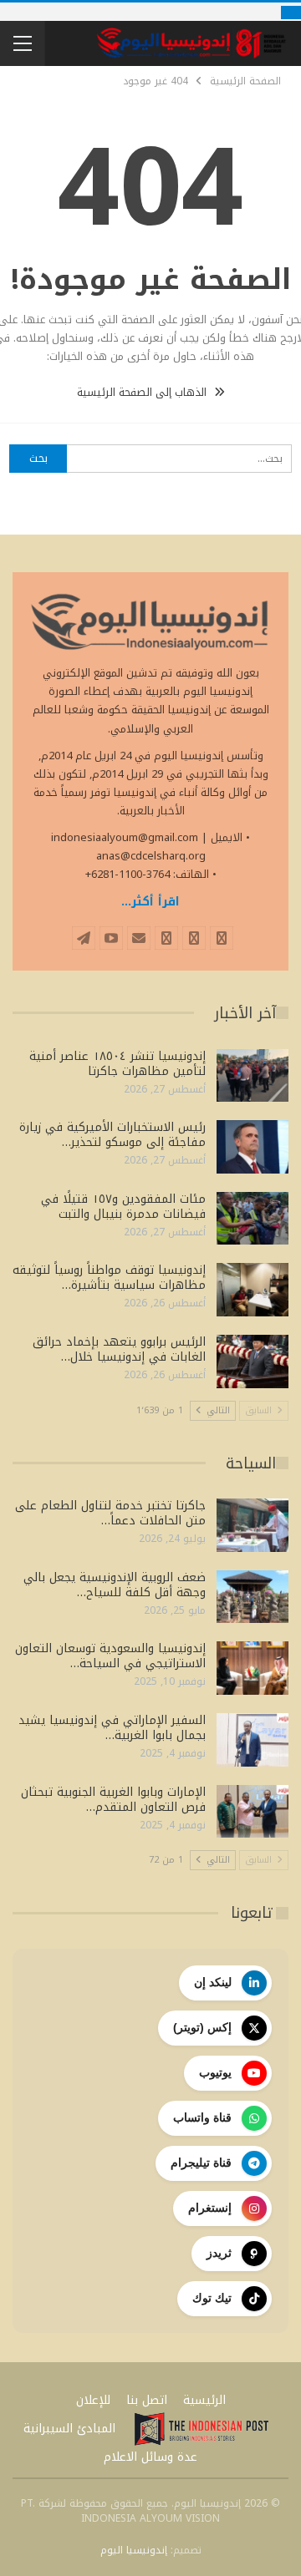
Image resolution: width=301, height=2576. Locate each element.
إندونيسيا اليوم (134, 2550)
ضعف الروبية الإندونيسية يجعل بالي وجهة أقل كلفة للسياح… (115, 1585)
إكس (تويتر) (202, 2027)
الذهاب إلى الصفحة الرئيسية (143, 392)
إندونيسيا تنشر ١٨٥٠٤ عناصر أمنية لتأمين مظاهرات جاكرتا (117, 1064)
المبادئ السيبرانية (69, 2429)
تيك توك (212, 2298)
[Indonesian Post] (202, 2429)
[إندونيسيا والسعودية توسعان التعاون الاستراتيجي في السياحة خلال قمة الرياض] (253, 1668)
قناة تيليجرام (201, 2163)
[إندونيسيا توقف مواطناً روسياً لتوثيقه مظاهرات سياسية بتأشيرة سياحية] (253, 1290)
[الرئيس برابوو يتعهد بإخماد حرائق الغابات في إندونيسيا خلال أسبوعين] (253, 1362)
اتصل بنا (147, 2400)
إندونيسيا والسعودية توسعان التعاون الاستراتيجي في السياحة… (110, 1656)
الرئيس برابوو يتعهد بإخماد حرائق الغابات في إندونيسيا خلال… (119, 1349)
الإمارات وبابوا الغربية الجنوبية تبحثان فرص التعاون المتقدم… (113, 1800)
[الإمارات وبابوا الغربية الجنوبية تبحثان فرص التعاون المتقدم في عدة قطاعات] (253, 1812)
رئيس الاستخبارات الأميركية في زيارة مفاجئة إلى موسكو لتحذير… (112, 1135)
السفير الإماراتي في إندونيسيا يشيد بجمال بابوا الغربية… (112, 1728)
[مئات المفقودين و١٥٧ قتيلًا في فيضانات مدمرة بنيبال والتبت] (253, 1219)
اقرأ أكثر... (150, 902)
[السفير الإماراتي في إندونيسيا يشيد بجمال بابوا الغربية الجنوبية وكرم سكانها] (253, 1740)
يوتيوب (215, 2072)
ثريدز (219, 2253)
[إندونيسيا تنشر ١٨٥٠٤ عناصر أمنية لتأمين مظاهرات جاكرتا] (253, 1076)
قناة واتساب (202, 2117)
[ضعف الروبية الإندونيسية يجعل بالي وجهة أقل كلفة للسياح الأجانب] (253, 1597)
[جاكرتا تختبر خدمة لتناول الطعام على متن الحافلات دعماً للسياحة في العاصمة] (253, 1525)
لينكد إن (213, 1982)
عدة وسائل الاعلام (150, 2457)
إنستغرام (210, 2208)
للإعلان (93, 2400)
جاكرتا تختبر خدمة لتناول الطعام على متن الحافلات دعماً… (110, 1513)
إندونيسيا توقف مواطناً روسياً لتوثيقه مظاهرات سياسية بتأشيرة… (109, 1278)
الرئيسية (204, 2400)
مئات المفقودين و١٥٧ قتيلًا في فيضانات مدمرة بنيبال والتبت (123, 1207)
